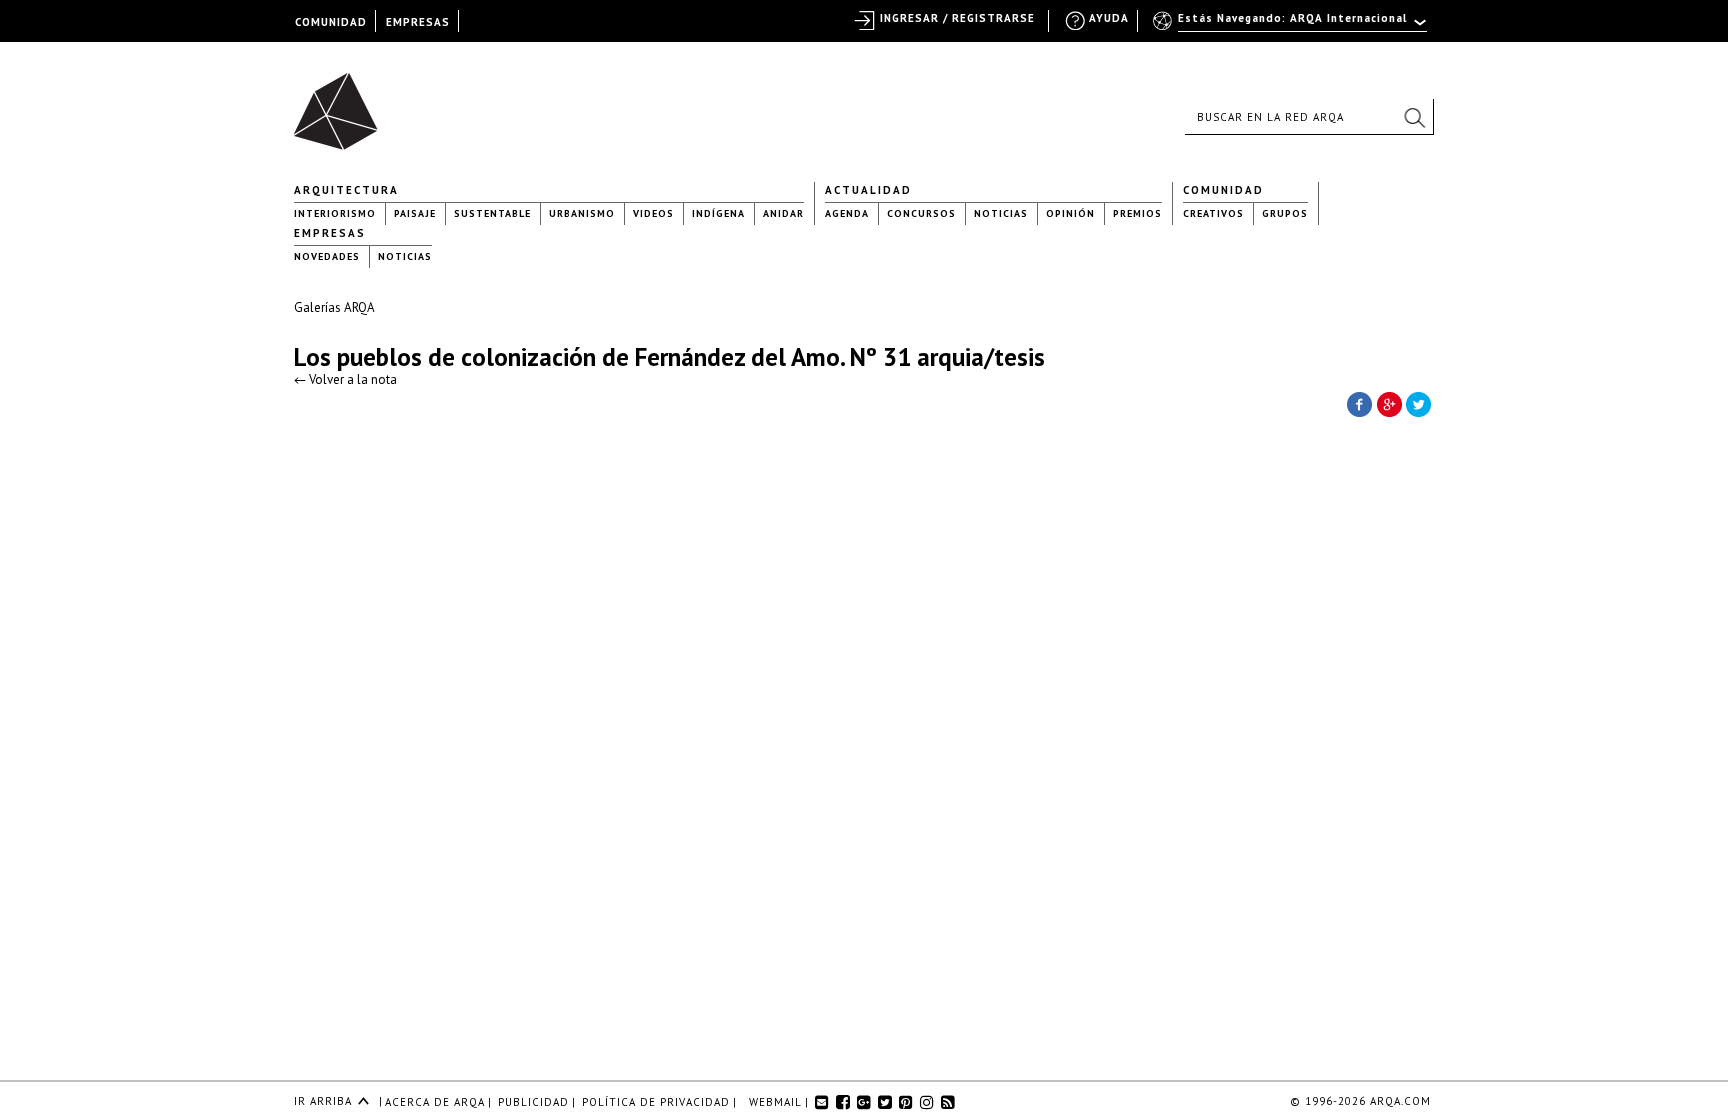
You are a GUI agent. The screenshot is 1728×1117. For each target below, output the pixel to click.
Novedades (327, 256)
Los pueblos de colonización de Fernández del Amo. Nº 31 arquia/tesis (669, 357)
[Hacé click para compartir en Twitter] (1419, 403)
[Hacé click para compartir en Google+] (1389, 403)
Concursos (921, 213)
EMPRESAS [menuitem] (418, 22)
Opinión (1070, 213)
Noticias (1001, 213)
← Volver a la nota (345, 379)
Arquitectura (346, 190)
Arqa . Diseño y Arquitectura (341, 102)
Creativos (1213, 213)
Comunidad (1223, 190)
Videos (653, 213)
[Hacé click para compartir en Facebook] (1359, 403)
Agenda (847, 213)
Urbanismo (582, 213)
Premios (1137, 213)
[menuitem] (1291, 27)
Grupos (1285, 213)
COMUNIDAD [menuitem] (331, 22)
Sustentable (492, 213)
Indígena (718, 213)
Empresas (330, 233)
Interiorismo (335, 213)
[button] (1414, 117)
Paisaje (415, 213)
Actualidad (868, 190)
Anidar (783, 213)
